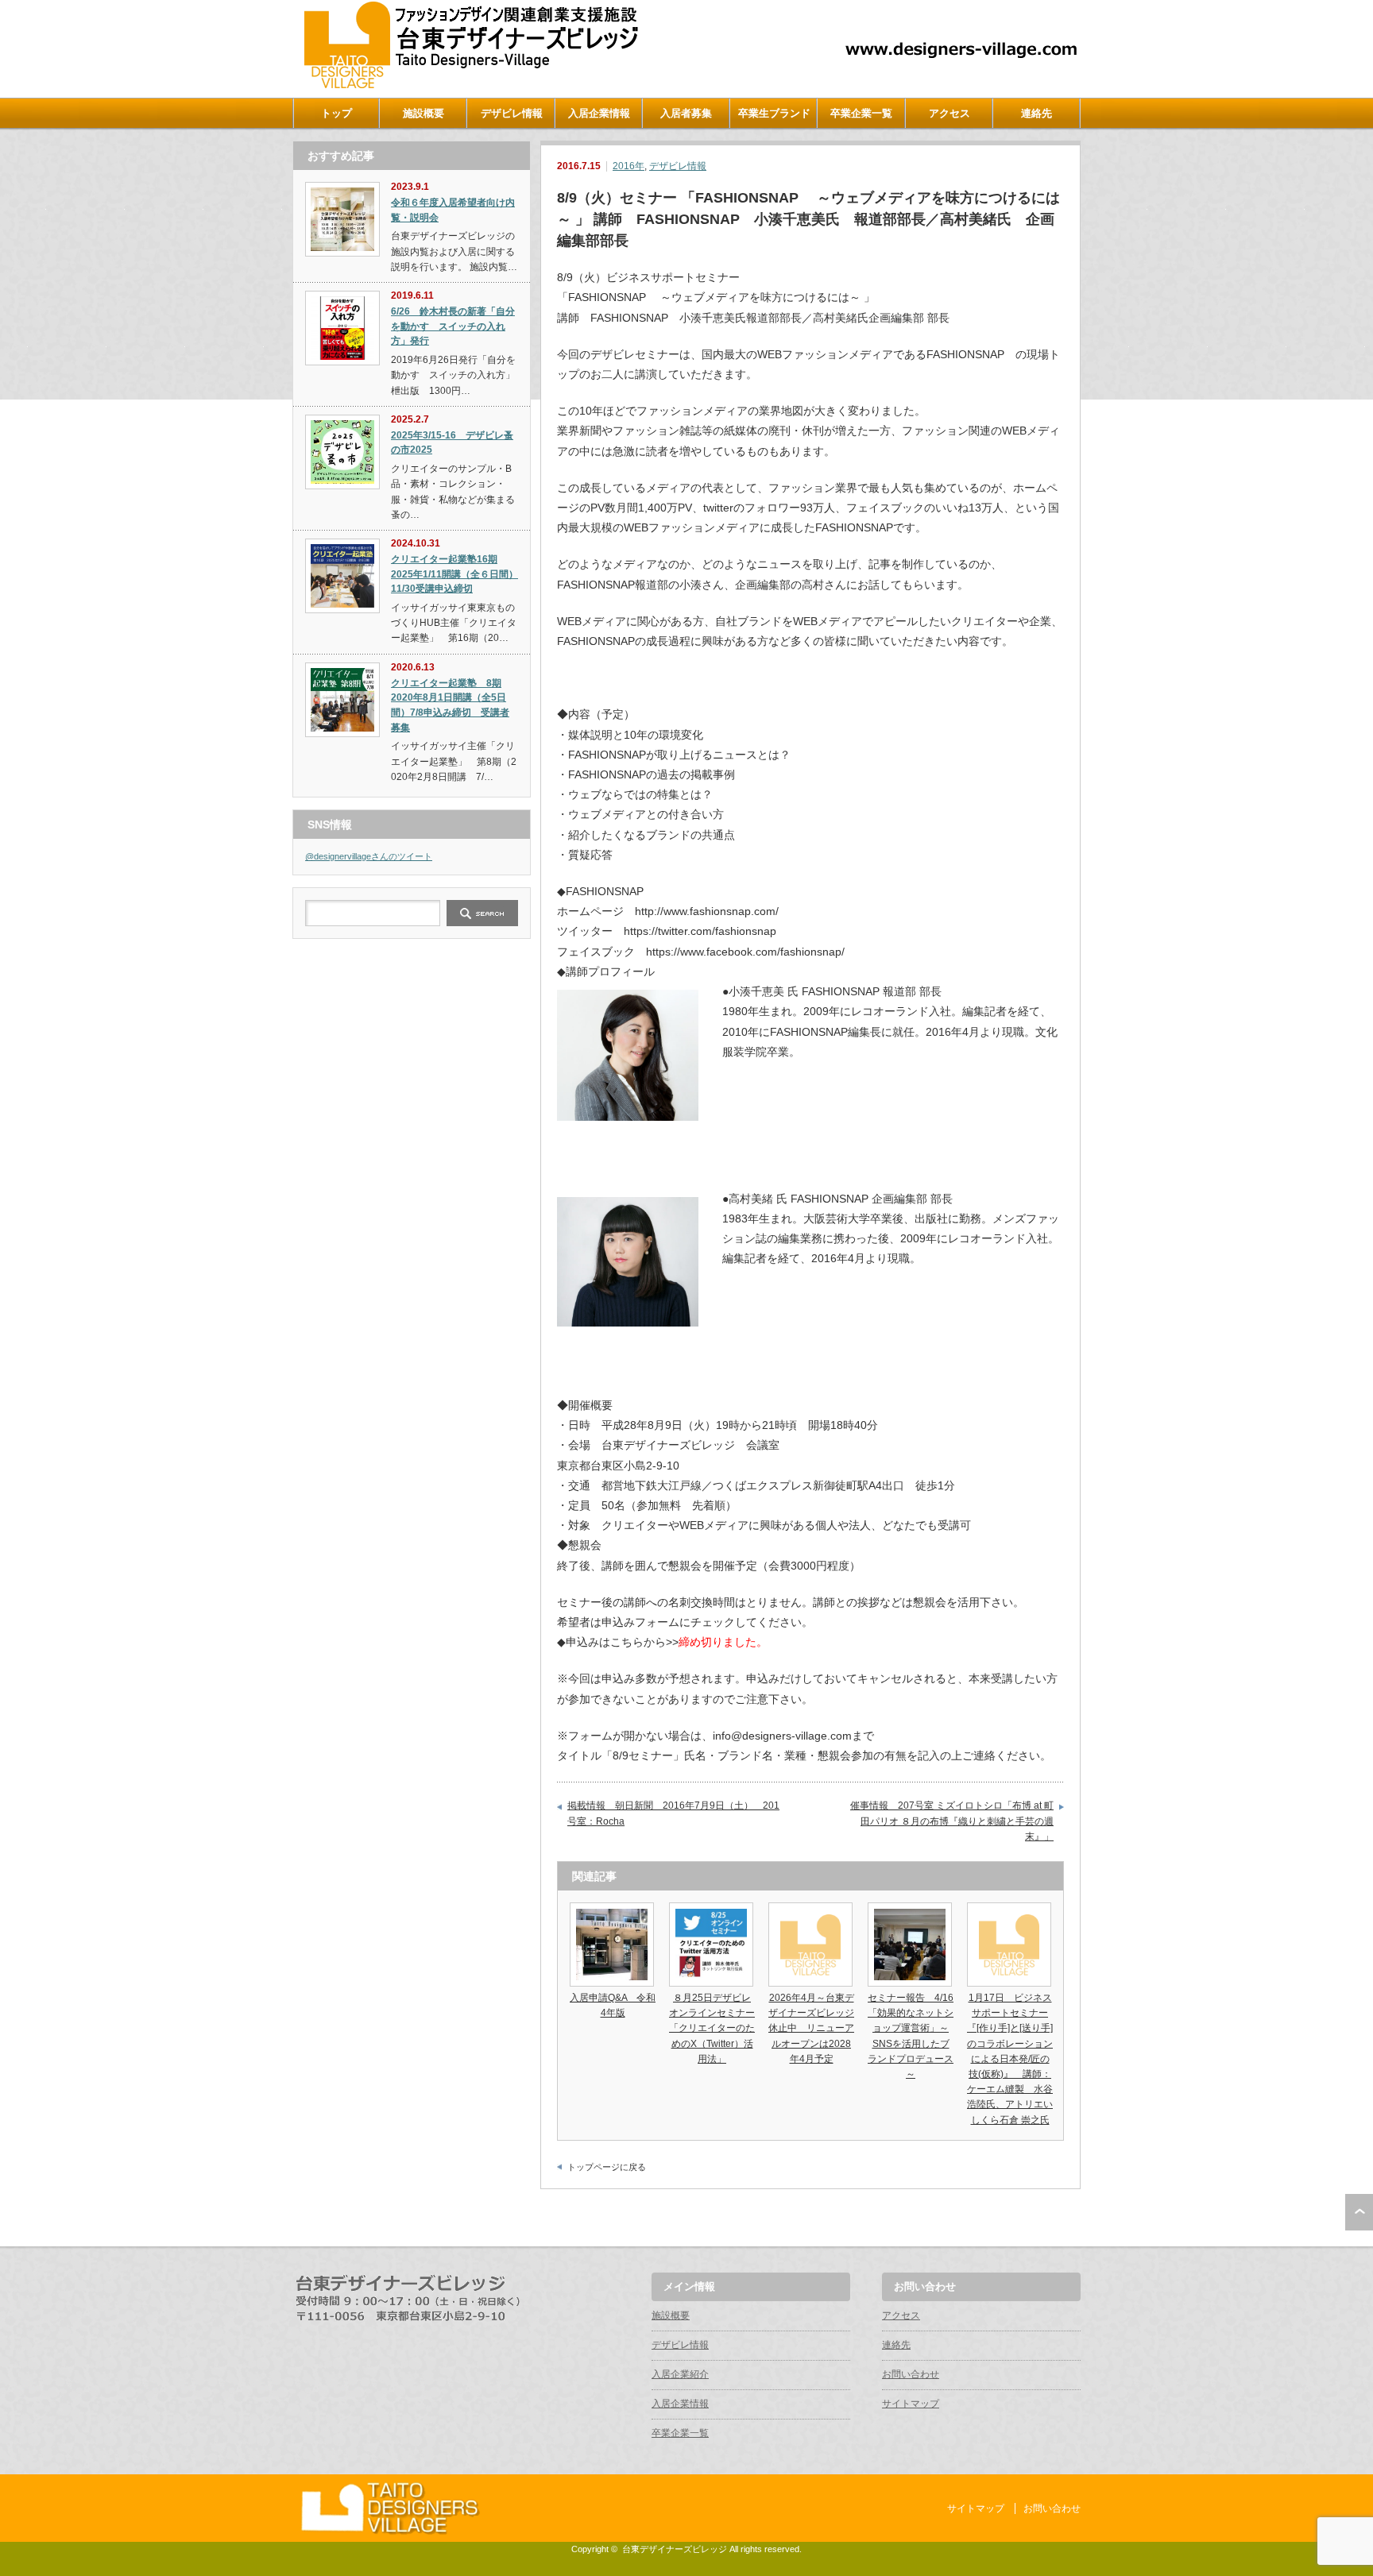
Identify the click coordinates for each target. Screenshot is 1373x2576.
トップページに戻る (607, 2167)
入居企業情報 (599, 113)
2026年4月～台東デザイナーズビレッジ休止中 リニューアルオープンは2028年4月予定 (811, 2028)
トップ (336, 113)
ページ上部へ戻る (1359, 2212)
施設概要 (424, 113)
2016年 (628, 166)
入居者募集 (686, 113)
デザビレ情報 (512, 113)
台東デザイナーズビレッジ (675, 2549)
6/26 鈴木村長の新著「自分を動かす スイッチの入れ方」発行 (453, 326)
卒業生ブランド (774, 113)
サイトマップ (911, 2404)
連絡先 (1037, 113)
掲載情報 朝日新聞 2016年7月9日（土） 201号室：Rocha (673, 1813)
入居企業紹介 (680, 2374)
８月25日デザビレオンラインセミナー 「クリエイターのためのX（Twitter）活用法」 (712, 2028)
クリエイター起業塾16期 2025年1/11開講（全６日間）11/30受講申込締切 (454, 574)
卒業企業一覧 (861, 113)
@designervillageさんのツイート (369, 856)
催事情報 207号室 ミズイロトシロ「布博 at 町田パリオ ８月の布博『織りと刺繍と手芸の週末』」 (952, 1821)
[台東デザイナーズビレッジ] (470, 85)
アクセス (949, 113)
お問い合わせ (911, 2374)
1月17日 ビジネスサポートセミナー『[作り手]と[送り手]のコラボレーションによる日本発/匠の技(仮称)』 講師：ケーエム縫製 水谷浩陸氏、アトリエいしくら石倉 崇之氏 (1010, 2059)
